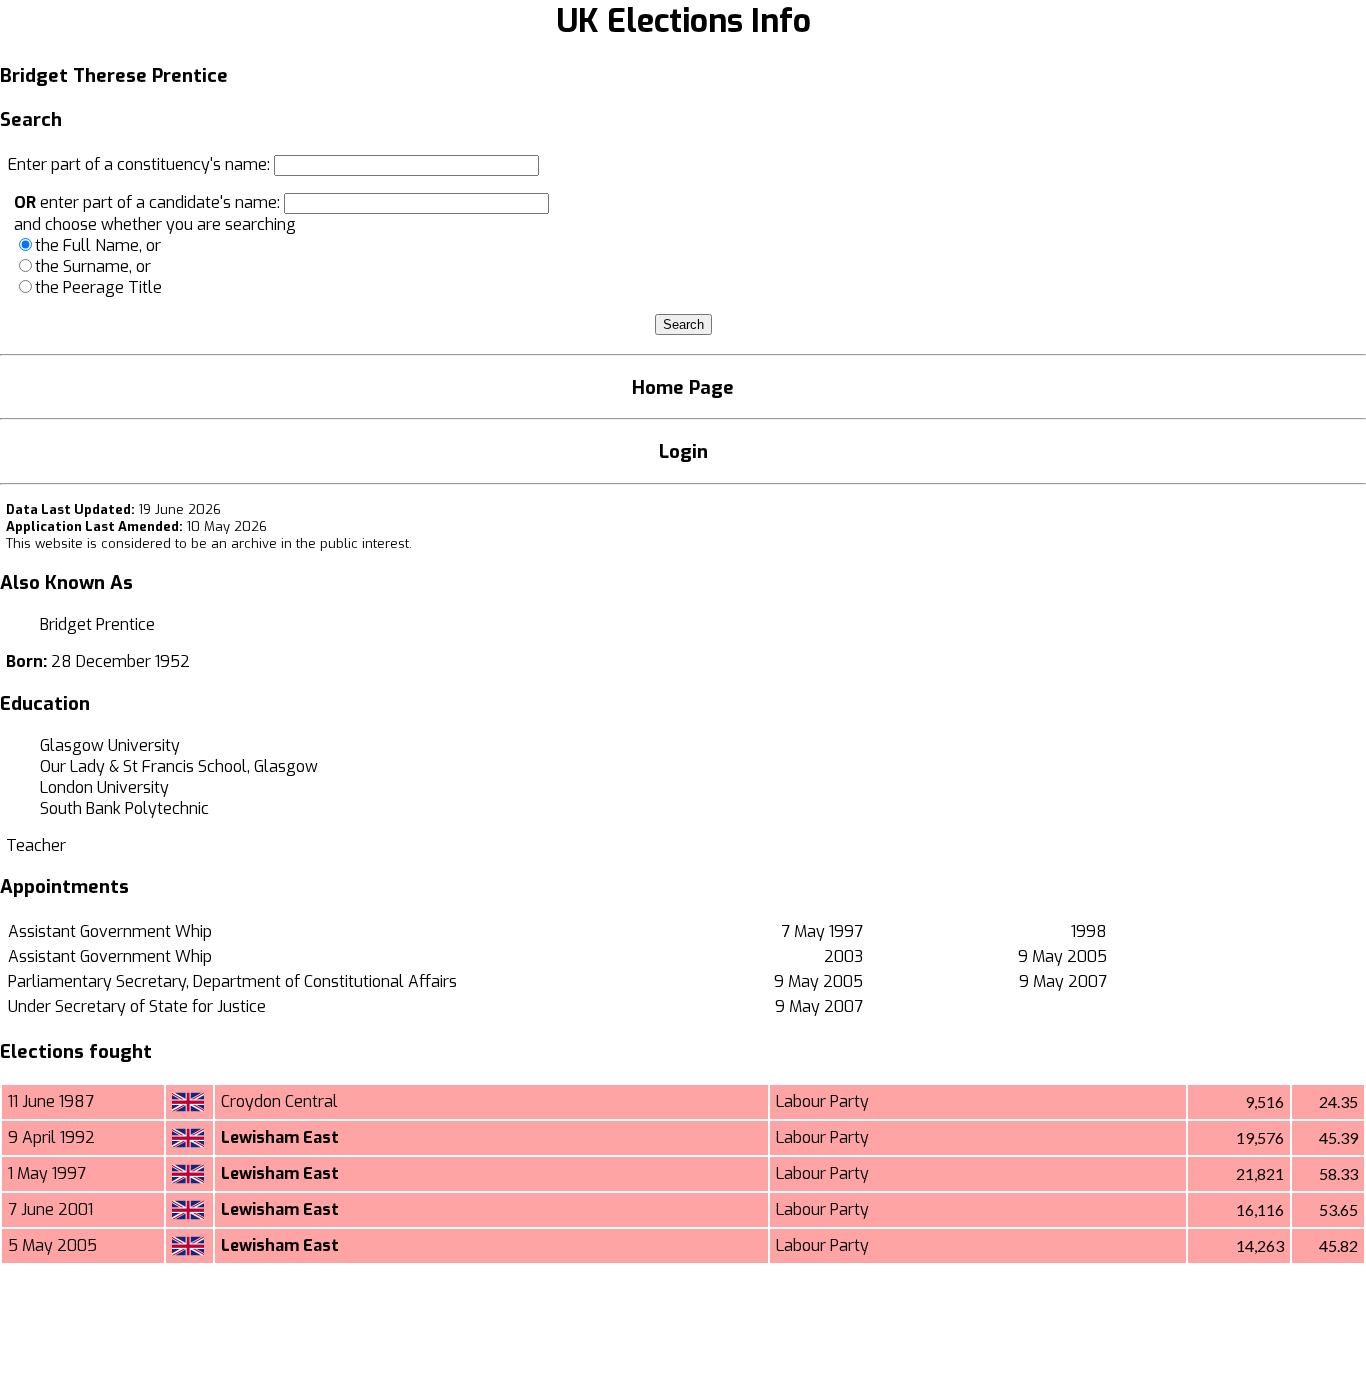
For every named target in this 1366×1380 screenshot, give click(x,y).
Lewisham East (280, 1137)
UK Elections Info (683, 21)
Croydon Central (279, 1101)
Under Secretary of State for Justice (137, 1006)
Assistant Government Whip (110, 931)
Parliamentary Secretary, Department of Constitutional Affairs (232, 981)
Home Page (683, 387)
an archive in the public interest (310, 543)
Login (683, 451)
